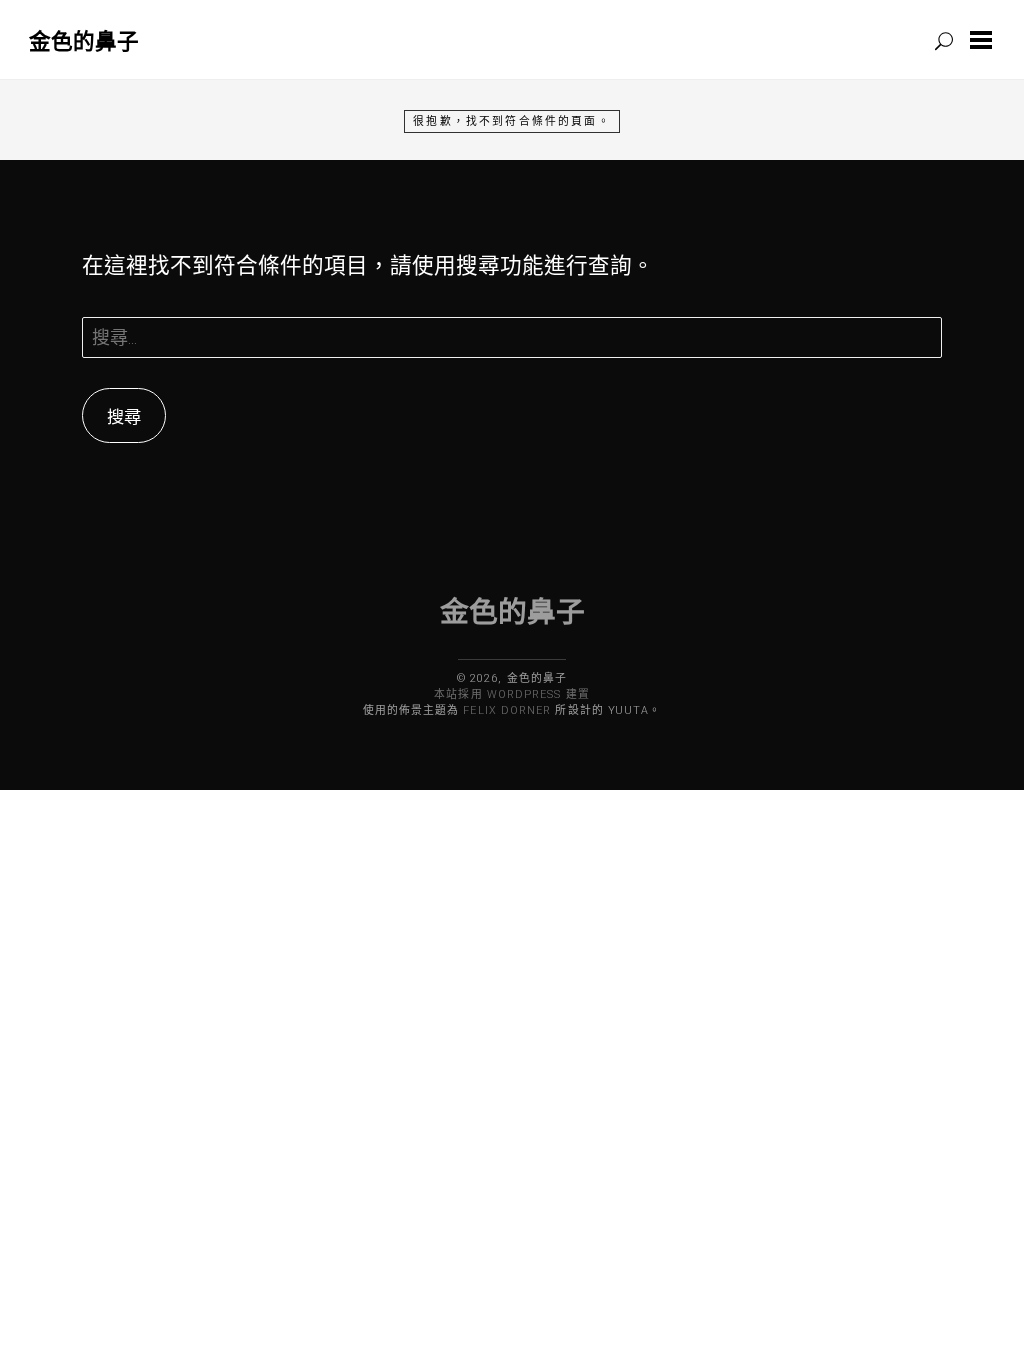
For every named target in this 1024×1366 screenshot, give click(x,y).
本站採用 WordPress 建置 (511, 694)
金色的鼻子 (84, 40)
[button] (985, 40)
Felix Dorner (507, 710)
